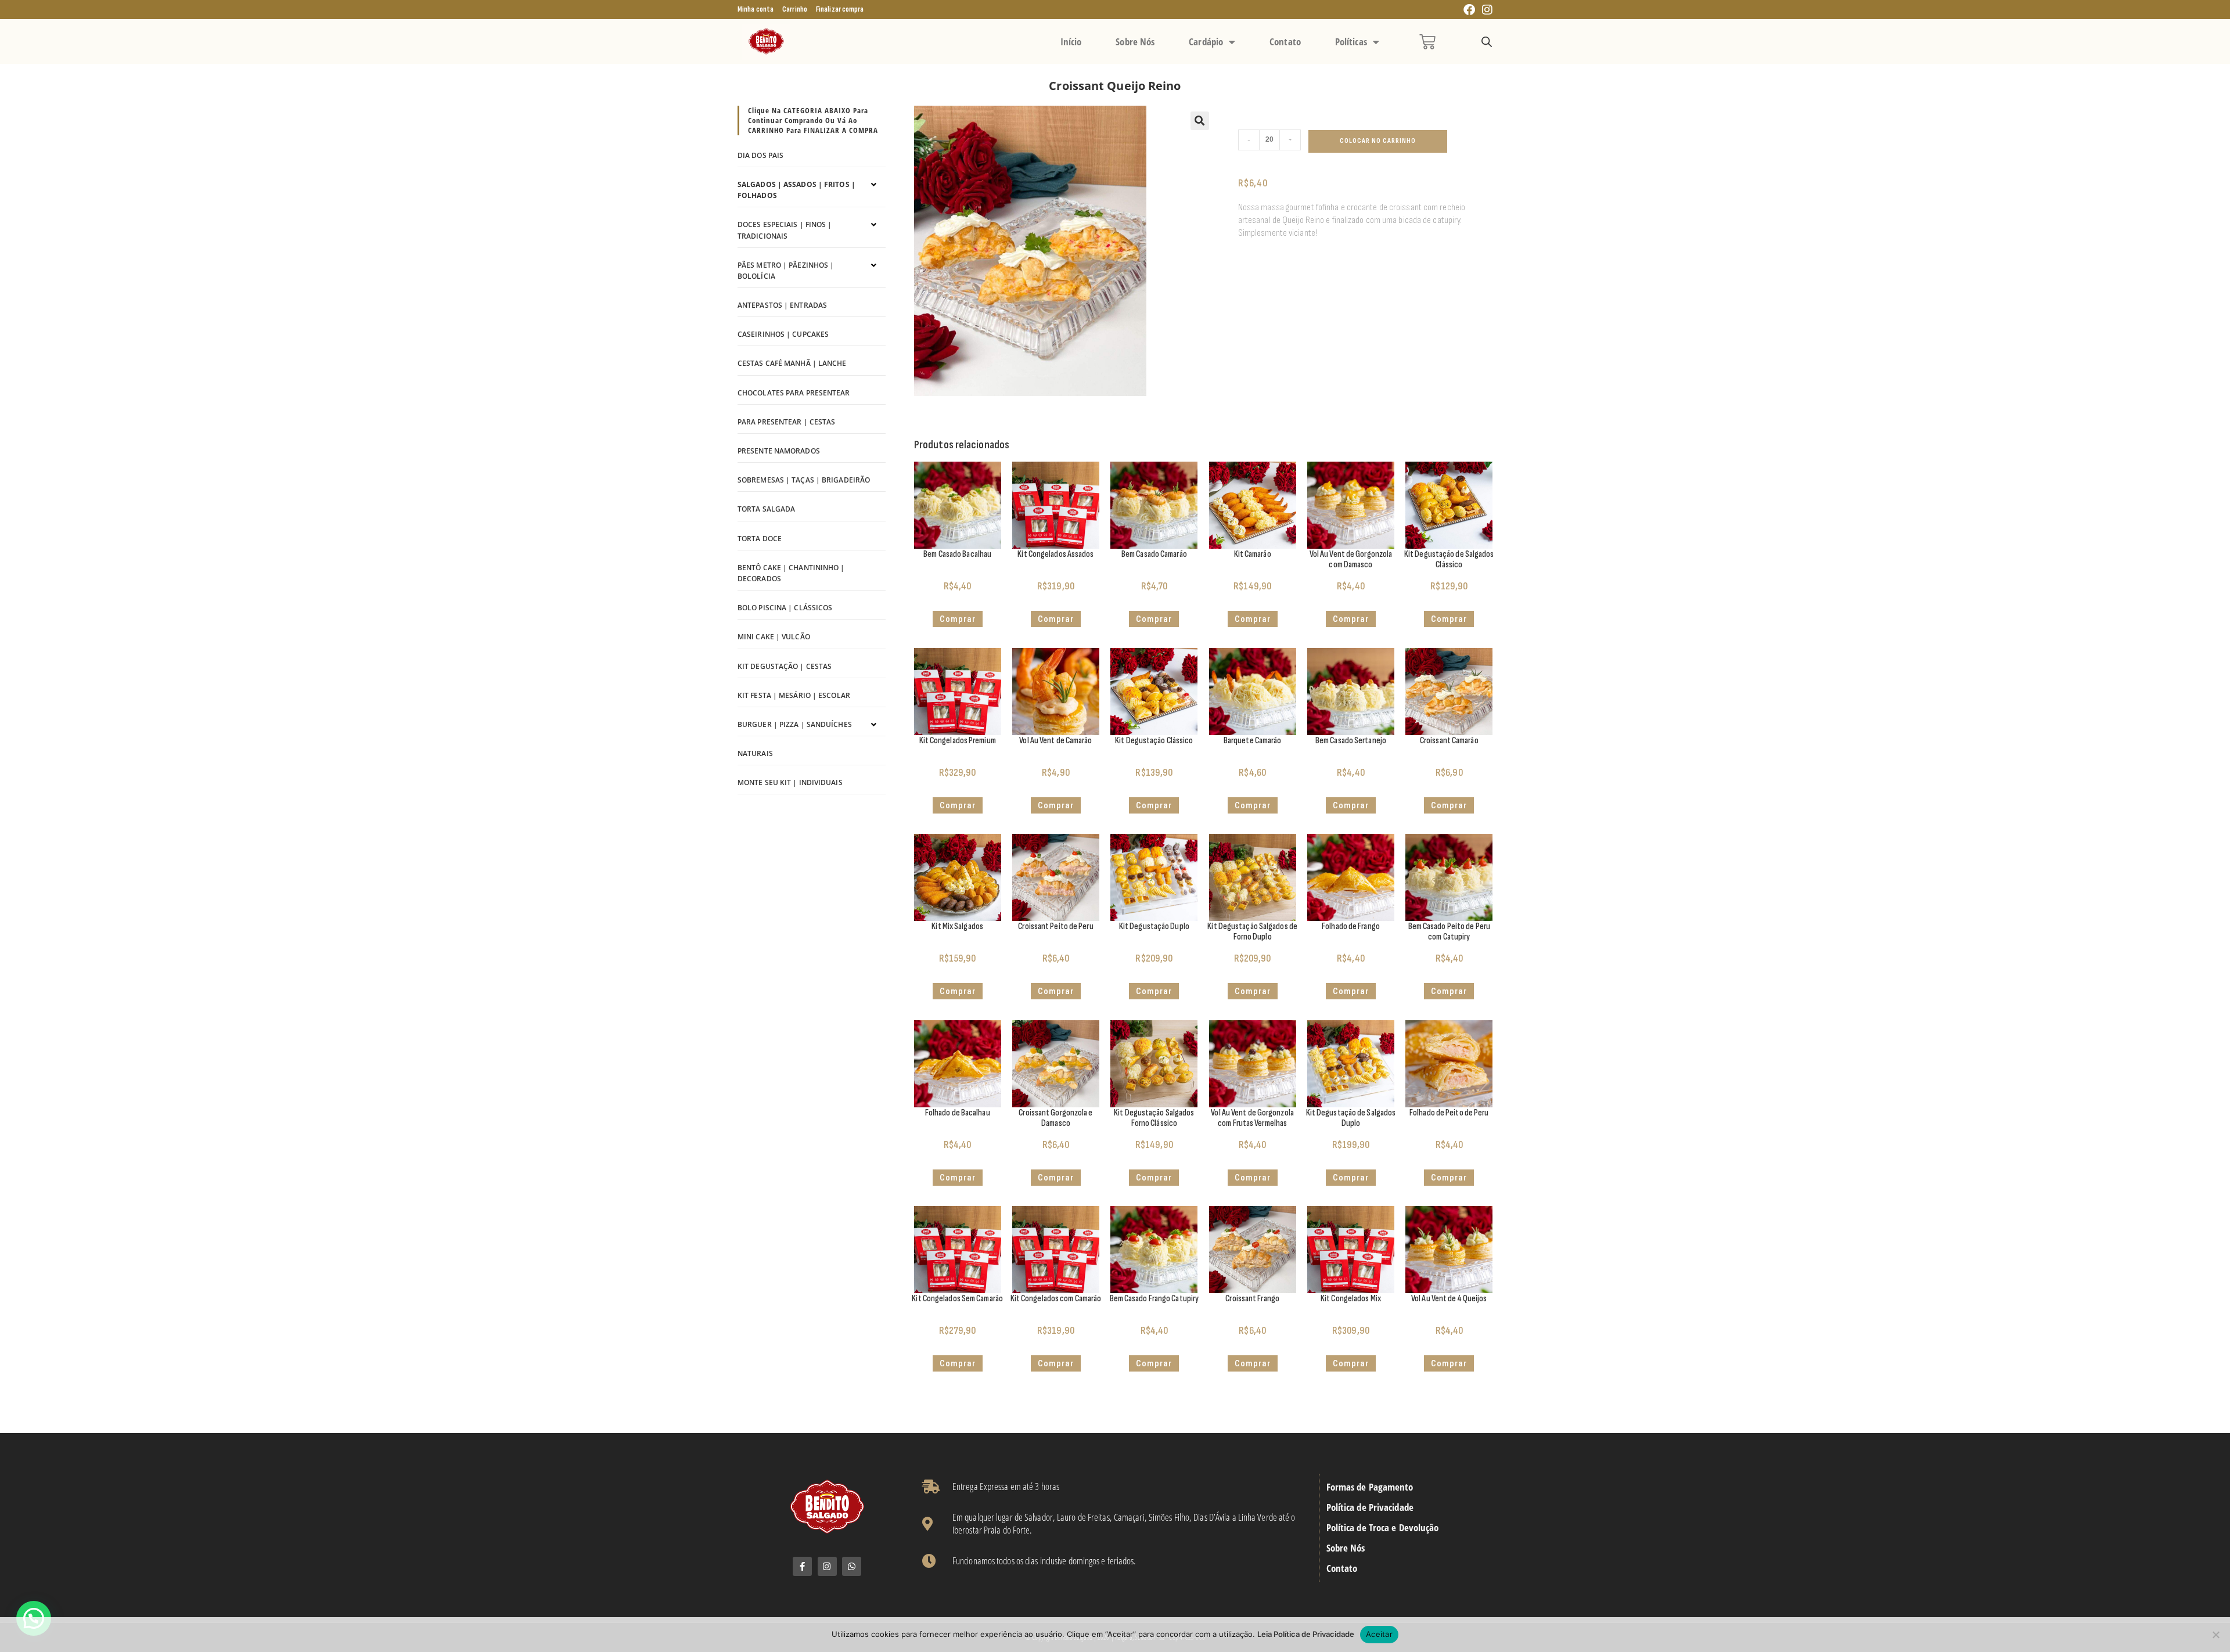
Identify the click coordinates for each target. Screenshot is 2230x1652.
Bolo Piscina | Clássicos (785, 608)
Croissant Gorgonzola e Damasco (1055, 1118)
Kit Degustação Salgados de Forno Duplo (1252, 932)
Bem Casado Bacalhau (957, 554)
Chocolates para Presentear (794, 393)
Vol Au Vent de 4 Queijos (1449, 1299)
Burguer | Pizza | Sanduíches (795, 724)
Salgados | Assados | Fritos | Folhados (796, 190)
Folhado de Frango (1351, 926)
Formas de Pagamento (1370, 1487)
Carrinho (795, 9)
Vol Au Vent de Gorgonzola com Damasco (1351, 559)
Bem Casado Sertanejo (1351, 741)
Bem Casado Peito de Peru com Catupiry (1449, 932)
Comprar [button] (958, 619)
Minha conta (756, 9)
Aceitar (1379, 1634)
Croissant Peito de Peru (1055, 926)
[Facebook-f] (802, 1566)
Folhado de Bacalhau (958, 1113)
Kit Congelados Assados (1055, 554)
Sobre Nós (1135, 42)
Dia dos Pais (760, 155)
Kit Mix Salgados (957, 926)
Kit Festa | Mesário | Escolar (794, 695)
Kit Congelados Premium (958, 741)
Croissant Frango (1252, 1299)
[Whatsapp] (852, 1566)
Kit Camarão (1253, 554)
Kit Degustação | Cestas (785, 666)
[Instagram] (827, 1566)
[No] (2215, 1635)
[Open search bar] (1487, 42)
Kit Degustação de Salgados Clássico (1449, 559)
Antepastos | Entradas (782, 305)
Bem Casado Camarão (1154, 554)
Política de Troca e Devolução (1383, 1528)
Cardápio (1206, 42)
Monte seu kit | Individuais (790, 782)
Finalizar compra (840, 9)
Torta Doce (760, 539)
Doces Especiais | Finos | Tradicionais (785, 230)
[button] (1200, 121)
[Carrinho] (1427, 42)
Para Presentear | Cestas (786, 422)
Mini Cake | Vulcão (774, 637)
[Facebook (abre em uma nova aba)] (1469, 10)
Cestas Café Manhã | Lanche (792, 363)
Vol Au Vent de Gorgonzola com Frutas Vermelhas (1252, 1118)
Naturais (755, 753)
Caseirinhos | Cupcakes (783, 334)
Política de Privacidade (1370, 1507)
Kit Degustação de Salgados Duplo (1351, 1118)
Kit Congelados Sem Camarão (957, 1299)
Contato (1285, 42)
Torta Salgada (766, 509)
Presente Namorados (779, 451)
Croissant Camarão (1449, 741)
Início (1071, 42)
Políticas (1351, 42)
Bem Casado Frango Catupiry (1154, 1299)
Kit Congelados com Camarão (1056, 1299)
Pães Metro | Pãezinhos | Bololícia (786, 271)
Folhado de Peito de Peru (1449, 1113)
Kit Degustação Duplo (1154, 926)
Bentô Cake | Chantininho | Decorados (791, 573)
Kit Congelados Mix (1351, 1299)
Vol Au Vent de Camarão (1055, 741)
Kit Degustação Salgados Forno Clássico (1154, 1118)
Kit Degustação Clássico (1154, 741)
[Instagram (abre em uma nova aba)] (1486, 10)
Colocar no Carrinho (1378, 141)
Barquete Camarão (1253, 741)
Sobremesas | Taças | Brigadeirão (804, 480)
